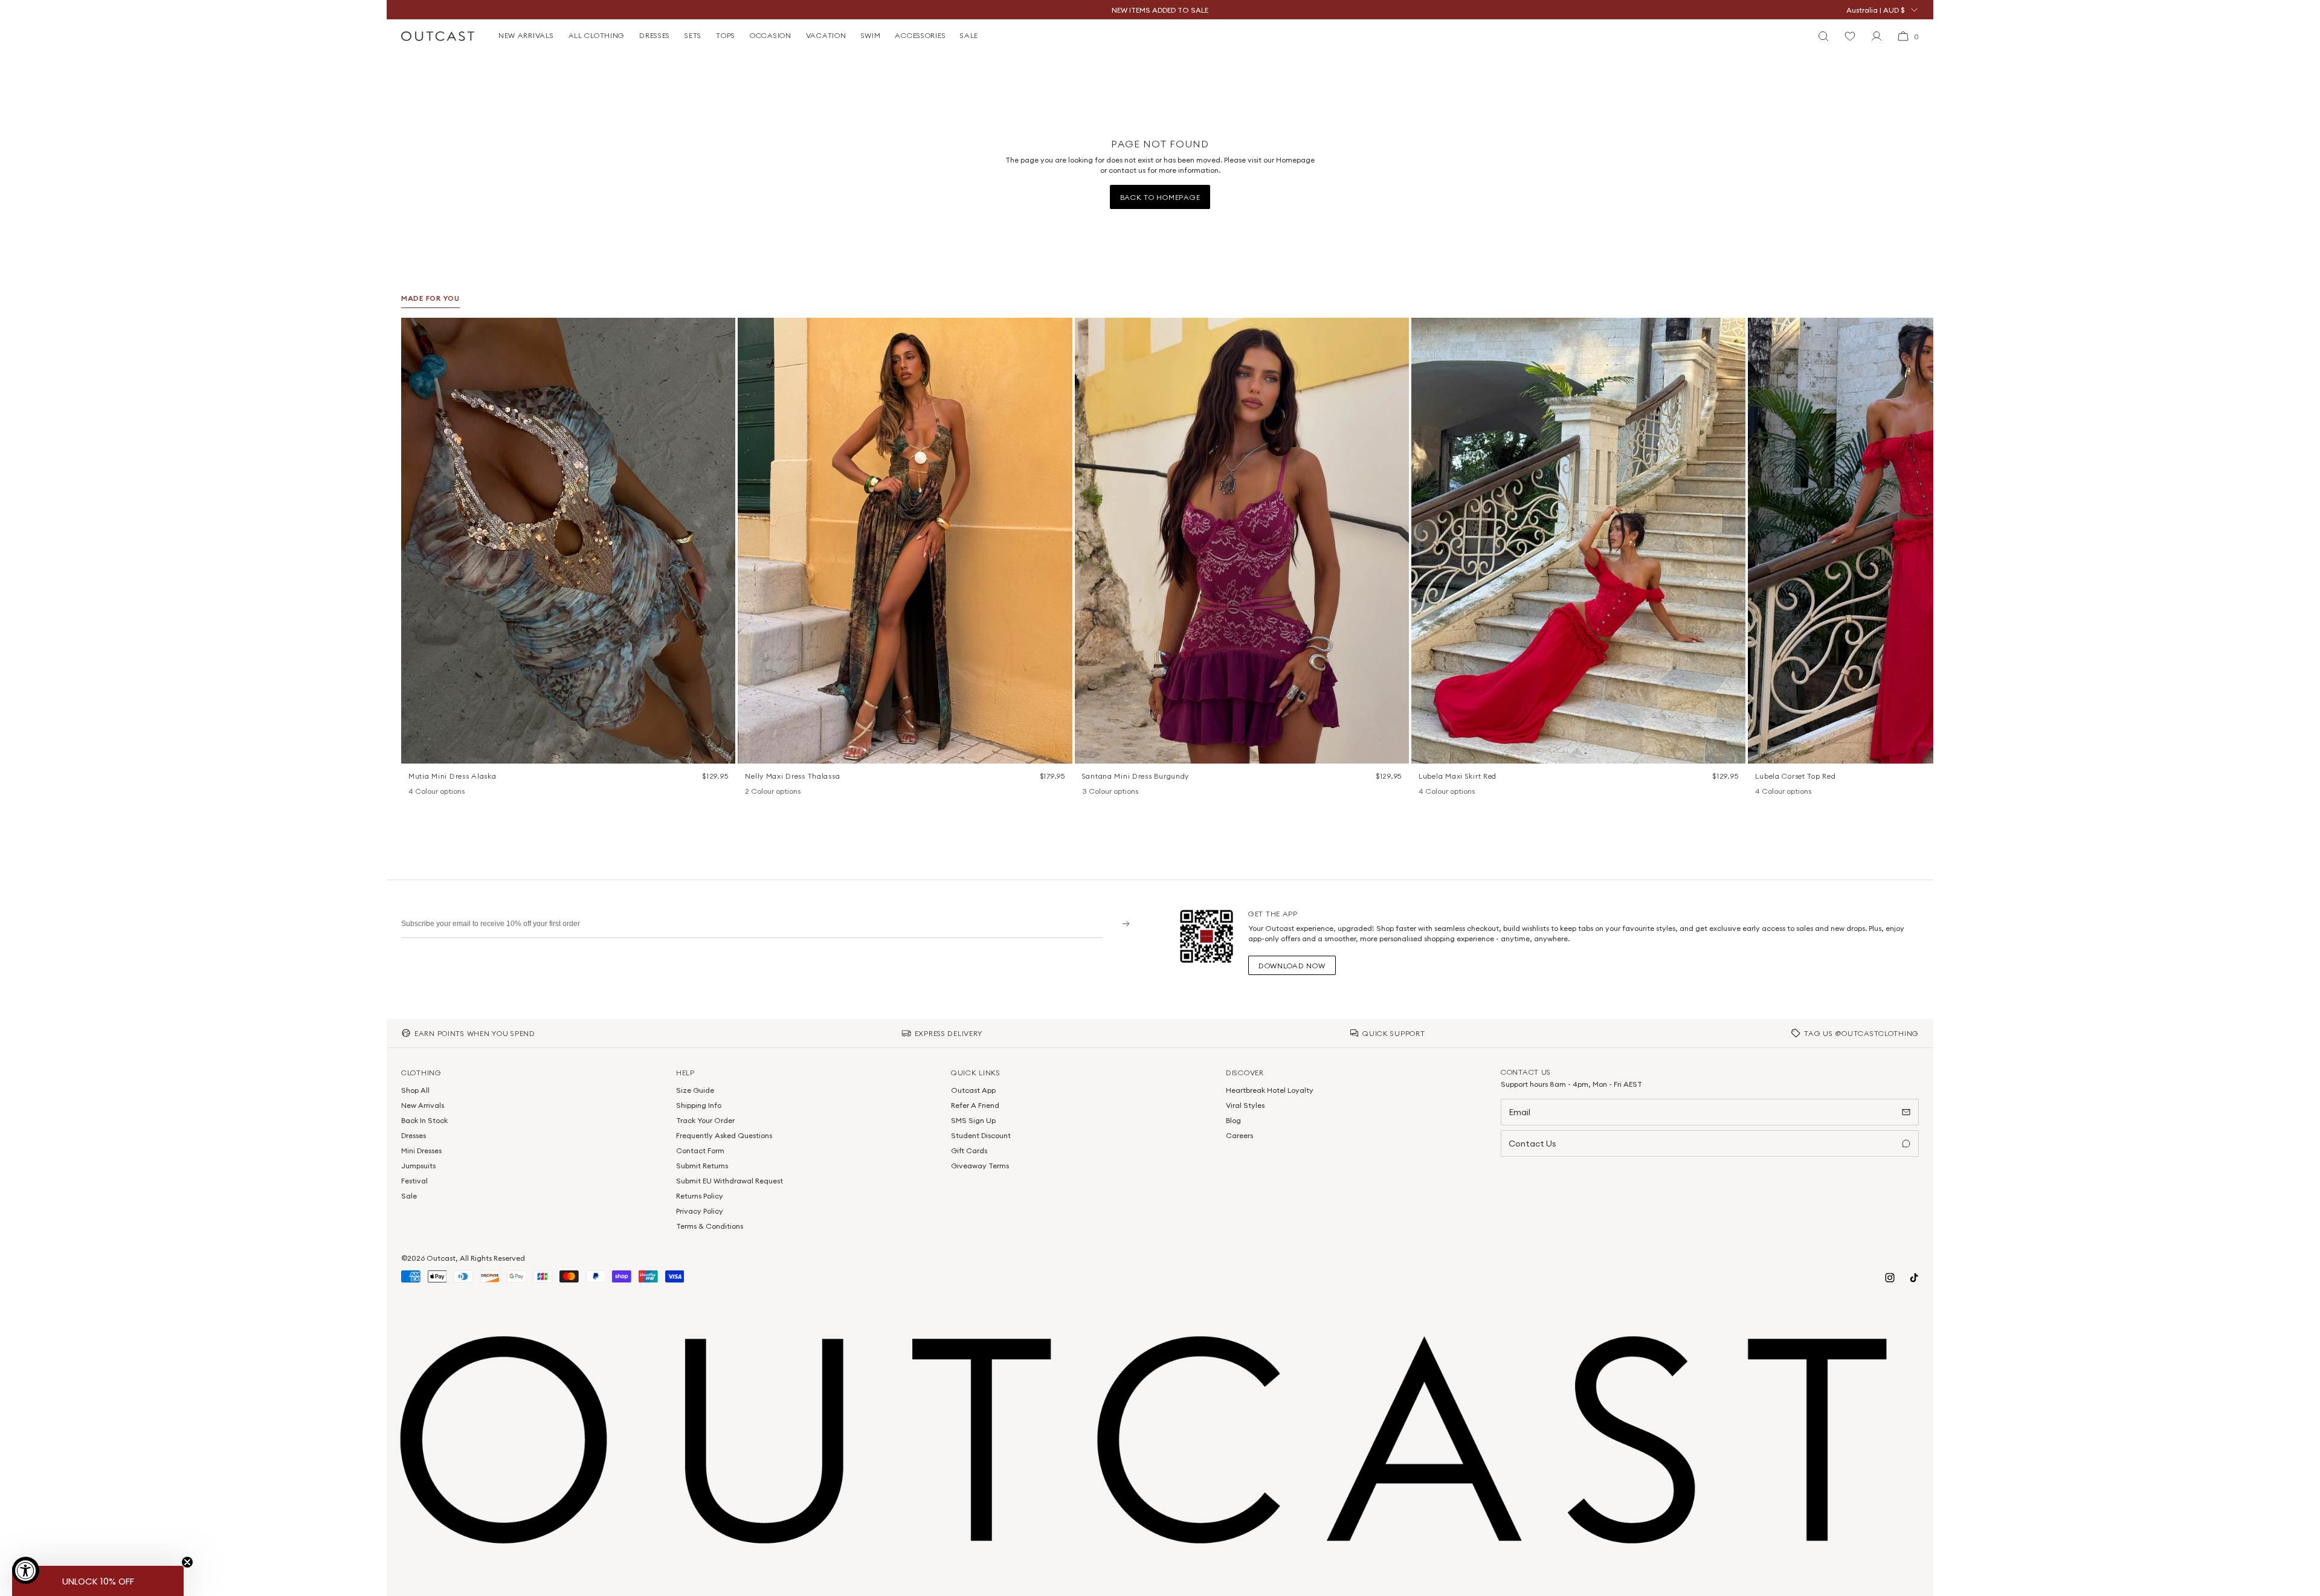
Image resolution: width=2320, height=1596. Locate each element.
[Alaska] (414, 792)
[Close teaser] (187, 1562)
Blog (1233, 1120)
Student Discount (981, 1135)
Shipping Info (699, 1105)
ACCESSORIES (920, 35)
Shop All (415, 1090)
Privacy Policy (700, 1211)
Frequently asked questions (724, 1135)
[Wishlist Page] (1850, 36)
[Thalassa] (751, 792)
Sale (409, 1196)
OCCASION (771, 35)
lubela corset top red (1795, 776)
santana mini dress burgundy (1136, 776)
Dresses (414, 1135)
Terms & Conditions (710, 1226)
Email (1519, 1112)
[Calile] (430, 792)
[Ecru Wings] (446, 792)
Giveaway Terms (980, 1166)
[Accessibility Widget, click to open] (26, 1570)
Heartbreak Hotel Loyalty (1270, 1090)
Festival (414, 1181)
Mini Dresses (421, 1150)
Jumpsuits (418, 1166)
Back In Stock (424, 1120)
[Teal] (1120, 792)
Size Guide (695, 1090)
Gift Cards (969, 1150)
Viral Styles (1245, 1105)
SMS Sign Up (973, 1120)
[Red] (1456, 792)
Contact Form (700, 1150)
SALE (969, 35)
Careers (1239, 1135)
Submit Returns (702, 1166)
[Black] (1425, 792)
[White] (767, 792)
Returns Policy (700, 1196)
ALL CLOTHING (597, 35)
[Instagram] (1890, 1278)
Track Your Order (705, 1120)
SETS (693, 35)
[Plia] (462, 792)
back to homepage (1160, 197)
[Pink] (1440, 792)
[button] (722, 331)
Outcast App (973, 1090)
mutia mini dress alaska (453, 776)
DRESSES (655, 35)
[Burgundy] (1088, 792)
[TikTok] (1914, 1278)
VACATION (826, 35)
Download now (1292, 966)
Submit (1122, 923)
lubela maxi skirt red (1458, 776)
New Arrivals (423, 1105)
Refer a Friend (975, 1105)
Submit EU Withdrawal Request (730, 1181)
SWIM (871, 35)
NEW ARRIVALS (526, 35)
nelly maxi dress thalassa (792, 776)
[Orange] (1104, 792)
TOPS (726, 35)
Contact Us (1532, 1144)
